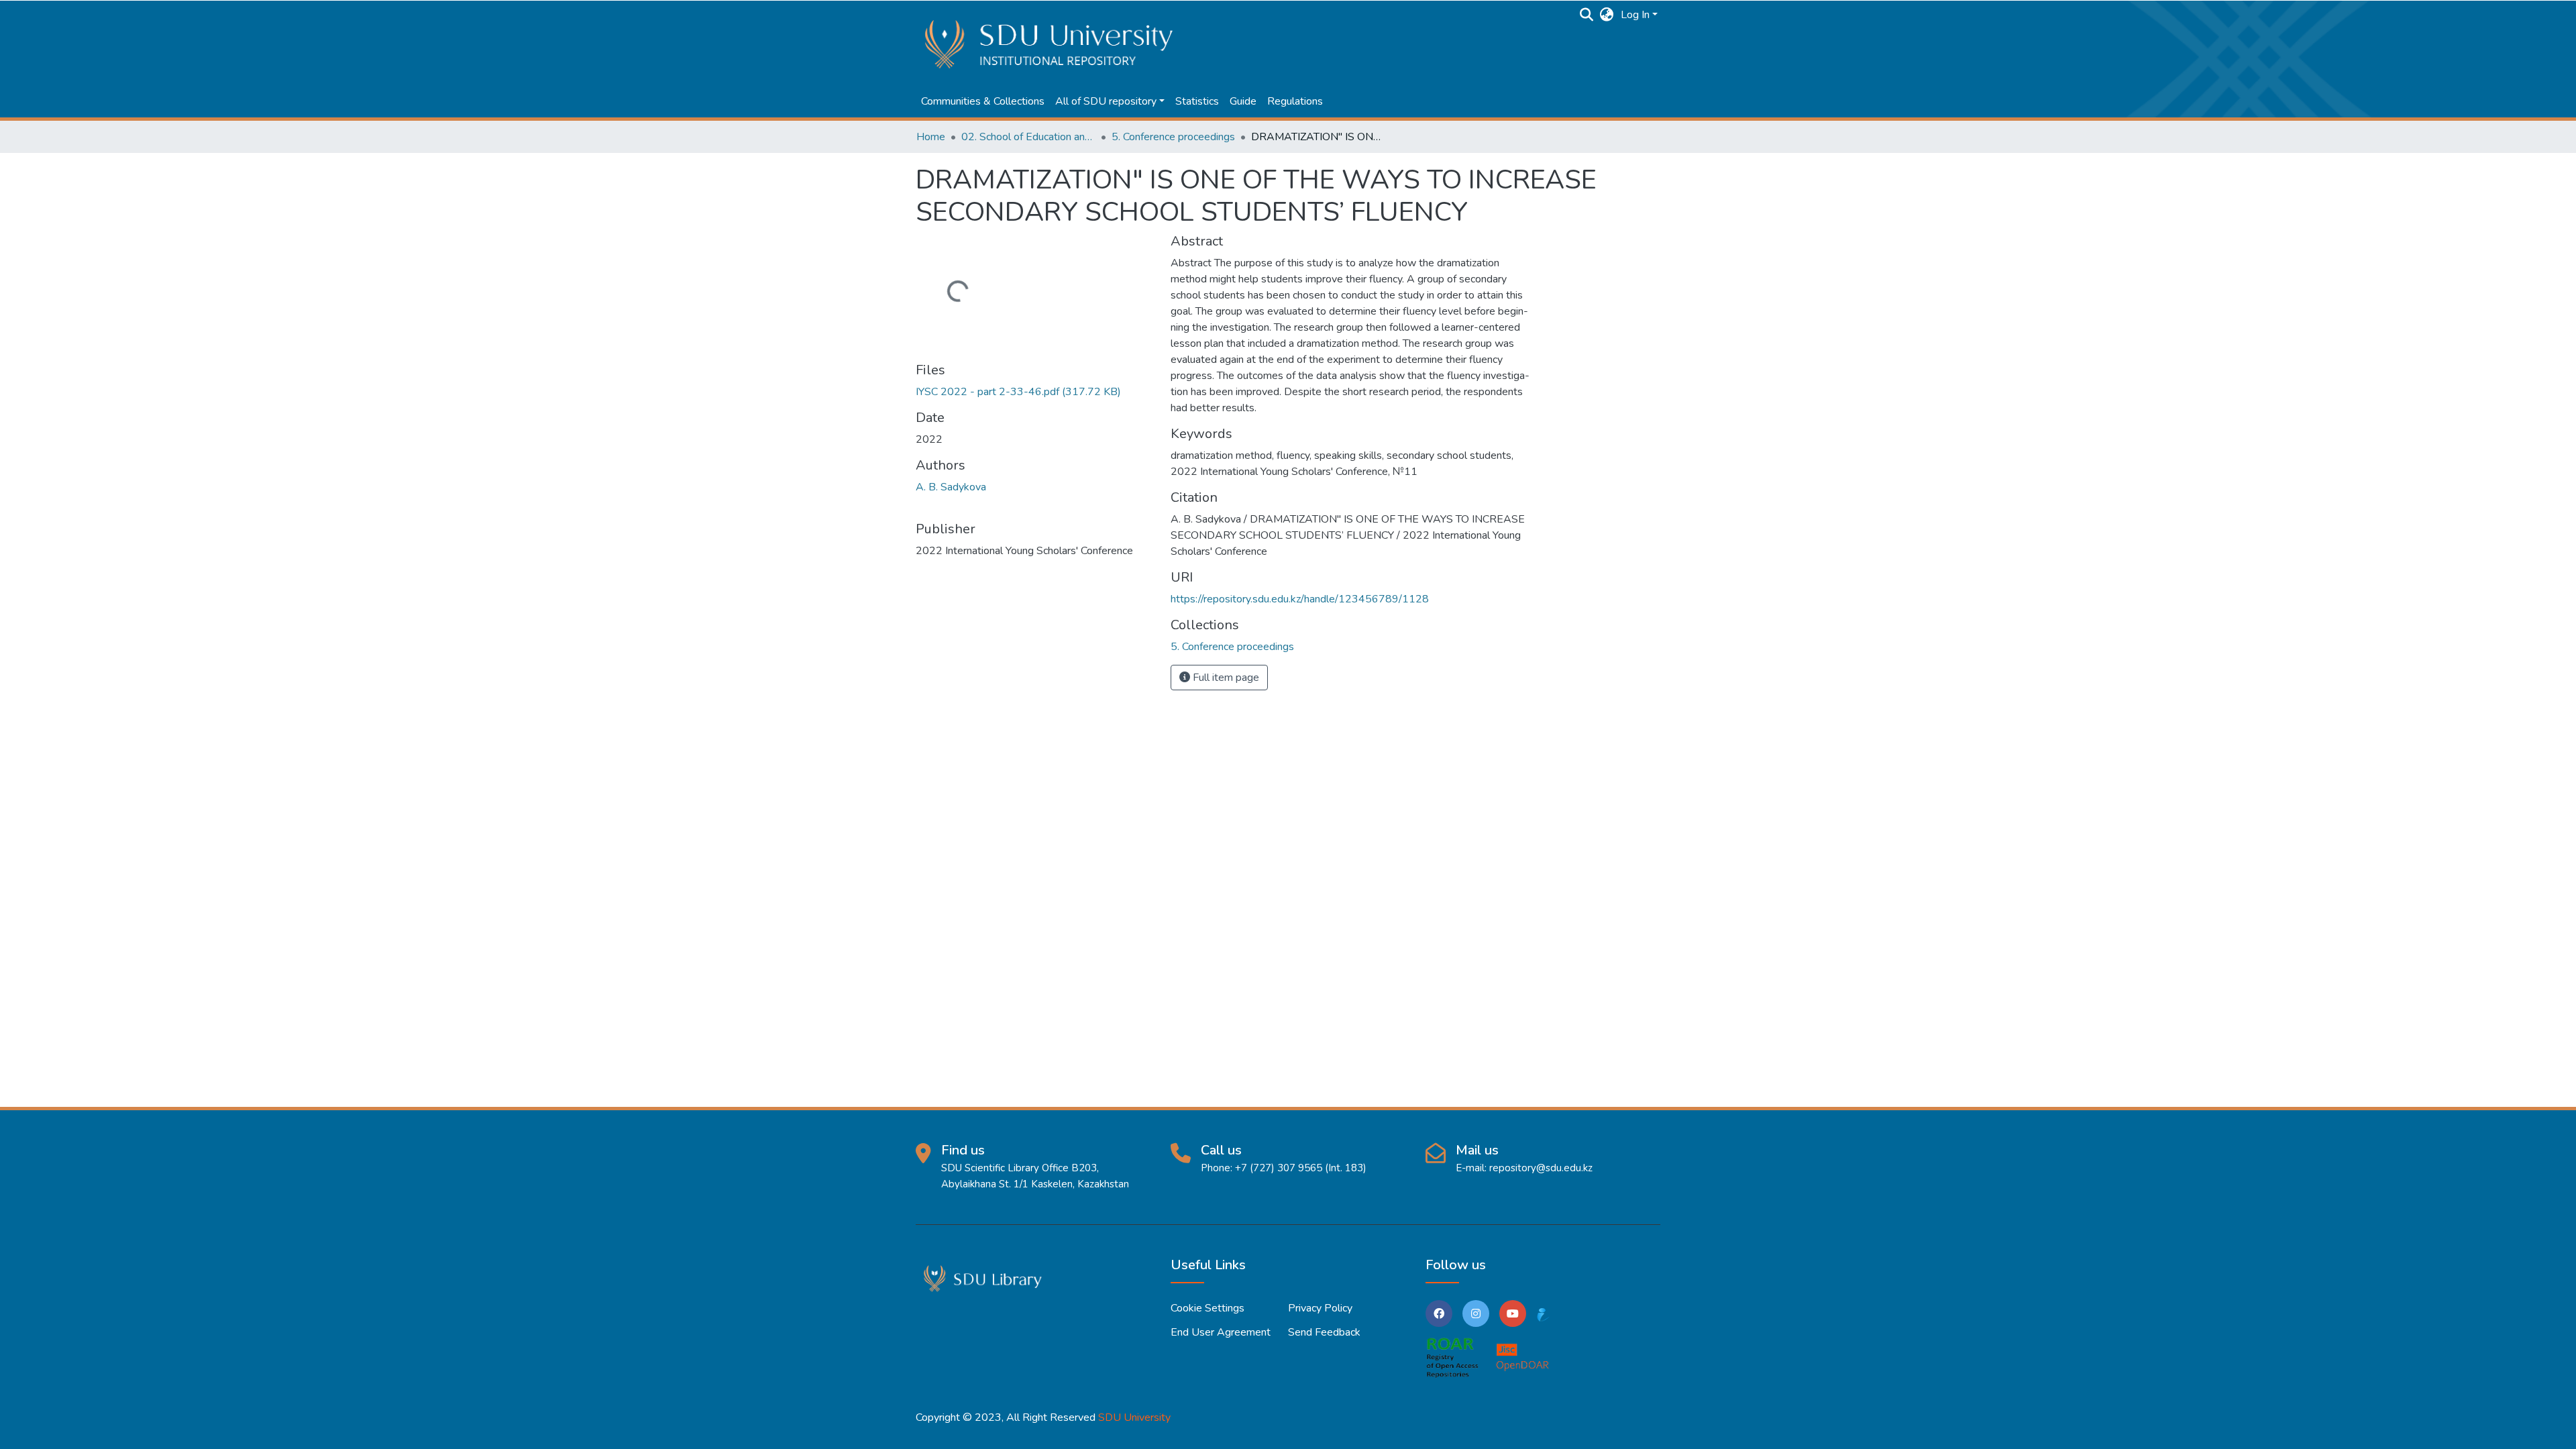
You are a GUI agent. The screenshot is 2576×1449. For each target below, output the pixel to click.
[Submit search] (1587, 15)
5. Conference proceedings (1173, 137)
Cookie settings (1207, 1308)
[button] (1607, 15)
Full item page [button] (1225, 678)
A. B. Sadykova (951, 487)
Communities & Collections (983, 101)
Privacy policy (1320, 1308)
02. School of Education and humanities (1028, 137)
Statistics (1197, 101)
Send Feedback (1324, 1332)
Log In (1635, 15)
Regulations (1295, 101)
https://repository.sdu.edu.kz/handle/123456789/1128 (1300, 599)
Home (931, 137)
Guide (1243, 101)
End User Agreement (1221, 1332)
